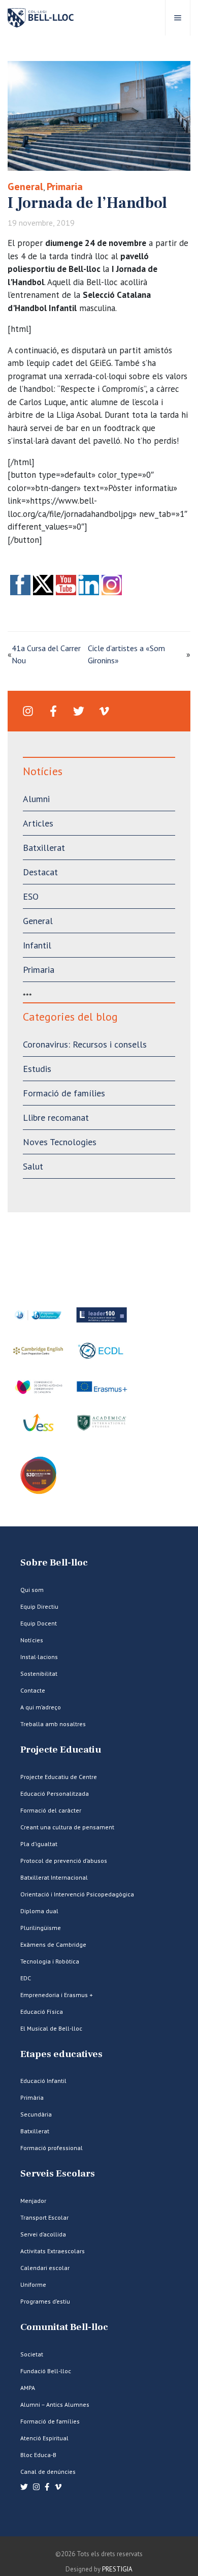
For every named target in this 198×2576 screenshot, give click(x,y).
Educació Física (42, 2012)
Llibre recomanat (56, 1117)
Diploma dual (39, 1911)
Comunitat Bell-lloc (64, 2327)
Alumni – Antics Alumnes (55, 2404)
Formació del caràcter (51, 1810)
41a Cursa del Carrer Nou (46, 654)
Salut (33, 1166)
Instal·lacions (39, 1657)
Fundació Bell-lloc (46, 2371)
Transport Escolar (44, 2217)
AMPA (28, 2388)
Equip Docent (39, 1623)
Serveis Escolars (58, 2174)
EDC (26, 1978)
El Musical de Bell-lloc (51, 2028)
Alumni (36, 799)
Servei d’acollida (43, 2234)
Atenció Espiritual (44, 2438)
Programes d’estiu (45, 2301)
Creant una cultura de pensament (67, 1827)
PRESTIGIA (117, 2569)
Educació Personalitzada (55, 1793)
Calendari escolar (45, 2268)
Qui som (32, 1590)
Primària (32, 2097)
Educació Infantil (43, 2081)
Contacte (33, 1690)
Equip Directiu (39, 1606)
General (25, 187)
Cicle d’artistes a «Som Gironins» (126, 654)
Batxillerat (44, 848)
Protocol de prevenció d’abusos (64, 1861)
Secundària (36, 2114)
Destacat (40, 872)
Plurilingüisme (41, 1928)
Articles (38, 823)
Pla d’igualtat (39, 1844)
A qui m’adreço (41, 1707)
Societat (32, 2354)
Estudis (37, 1069)
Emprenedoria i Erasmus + (57, 1995)
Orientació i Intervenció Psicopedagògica (77, 1894)
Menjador (33, 2201)
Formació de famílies (64, 1093)
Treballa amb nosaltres (53, 1724)
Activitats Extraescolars (53, 2251)
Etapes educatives (61, 2054)
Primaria (65, 187)
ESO (31, 896)
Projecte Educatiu (61, 1750)
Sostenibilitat (39, 1674)
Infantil (37, 945)
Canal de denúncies (48, 2472)
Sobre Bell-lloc (54, 1563)
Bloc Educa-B (38, 2455)
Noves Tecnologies (60, 1142)
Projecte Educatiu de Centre (59, 1777)
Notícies (32, 1640)
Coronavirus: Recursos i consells (85, 1044)
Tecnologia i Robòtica (50, 1961)
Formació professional (52, 2148)
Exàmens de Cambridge (53, 1944)
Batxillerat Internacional (54, 1877)
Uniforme (33, 2284)
